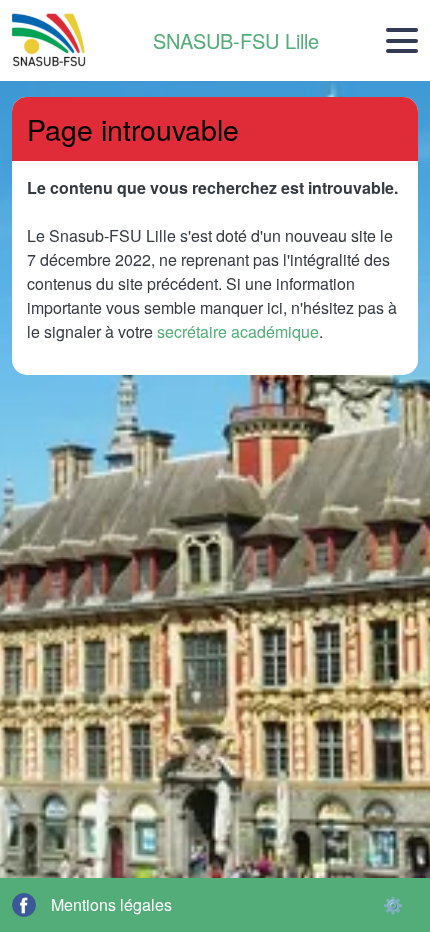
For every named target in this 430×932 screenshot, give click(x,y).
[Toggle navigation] (402, 41)
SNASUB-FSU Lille (236, 40)
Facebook (24, 905)
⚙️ (393, 904)
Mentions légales (111, 904)
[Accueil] (49, 40)
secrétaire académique (238, 331)
